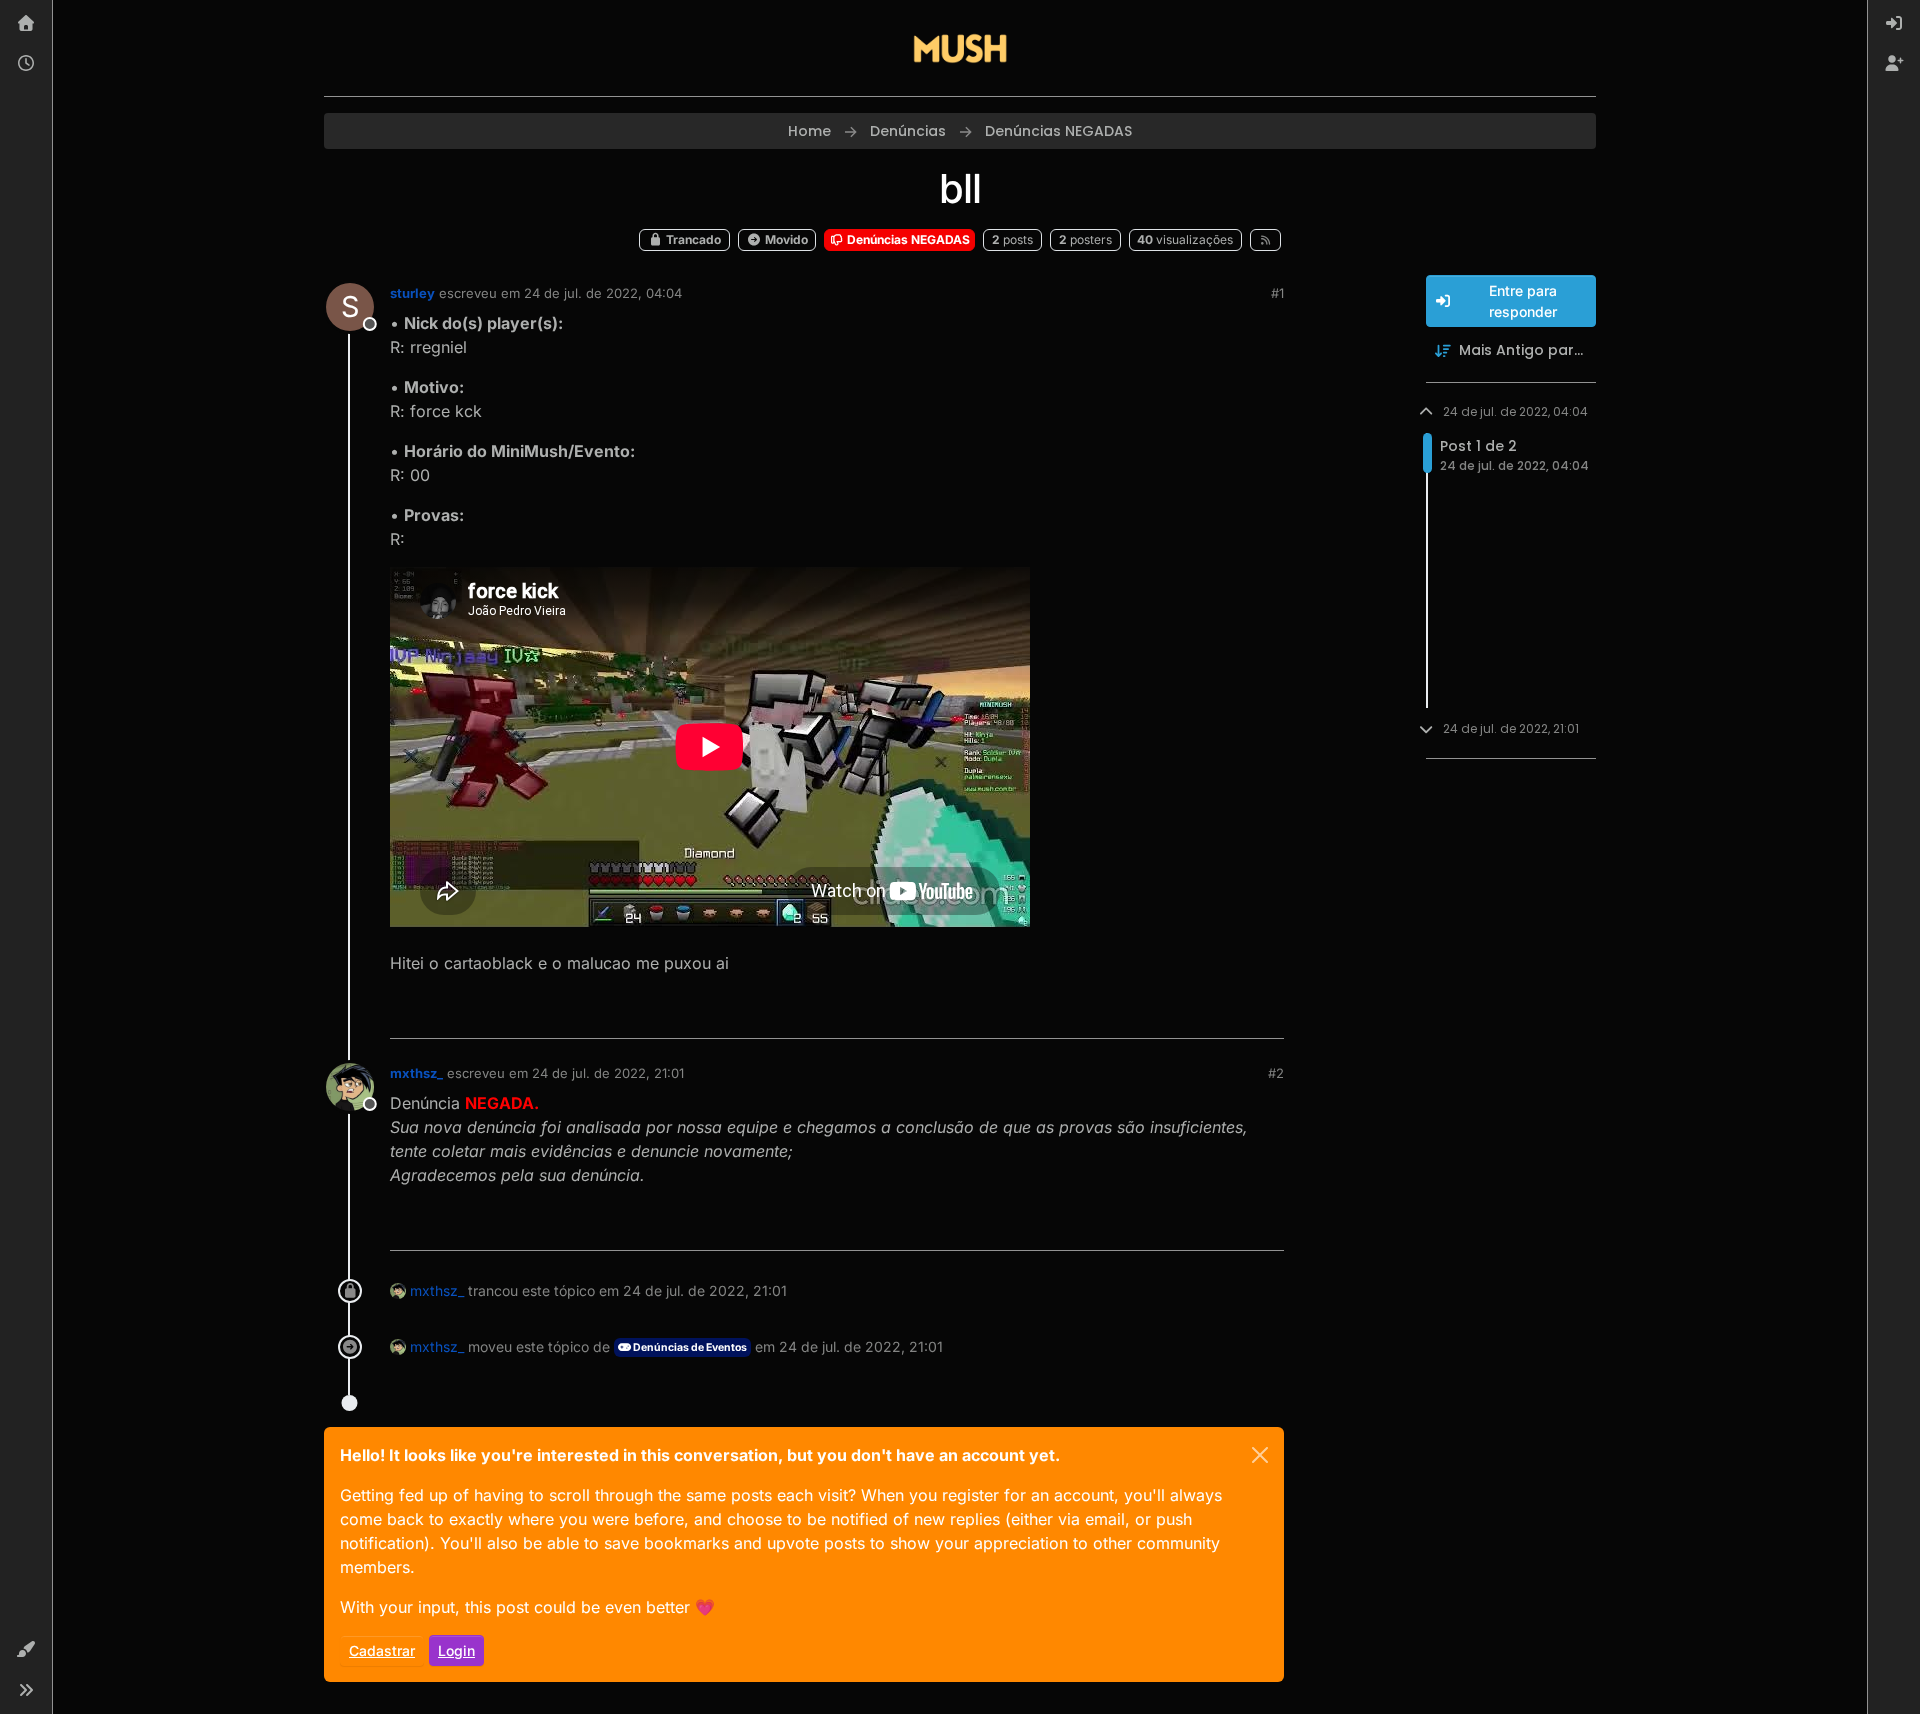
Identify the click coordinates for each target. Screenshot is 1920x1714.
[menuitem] (1894, 24)
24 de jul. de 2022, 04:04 (603, 293)
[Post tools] (1267, 1014)
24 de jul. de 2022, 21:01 (608, 1073)
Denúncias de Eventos (689, 1347)
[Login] (1894, 24)
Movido (785, 239)
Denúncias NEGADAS (907, 239)
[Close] (1260, 1455)
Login (456, 1650)
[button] (26, 1650)
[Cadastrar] (1894, 64)
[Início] (26, 24)
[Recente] (26, 64)
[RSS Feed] (1265, 240)
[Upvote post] (1196, 1014)
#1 (1277, 293)
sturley (412, 293)
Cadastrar (382, 1650)
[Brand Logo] (960, 48)
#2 (1276, 1073)
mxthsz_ (416, 1073)
